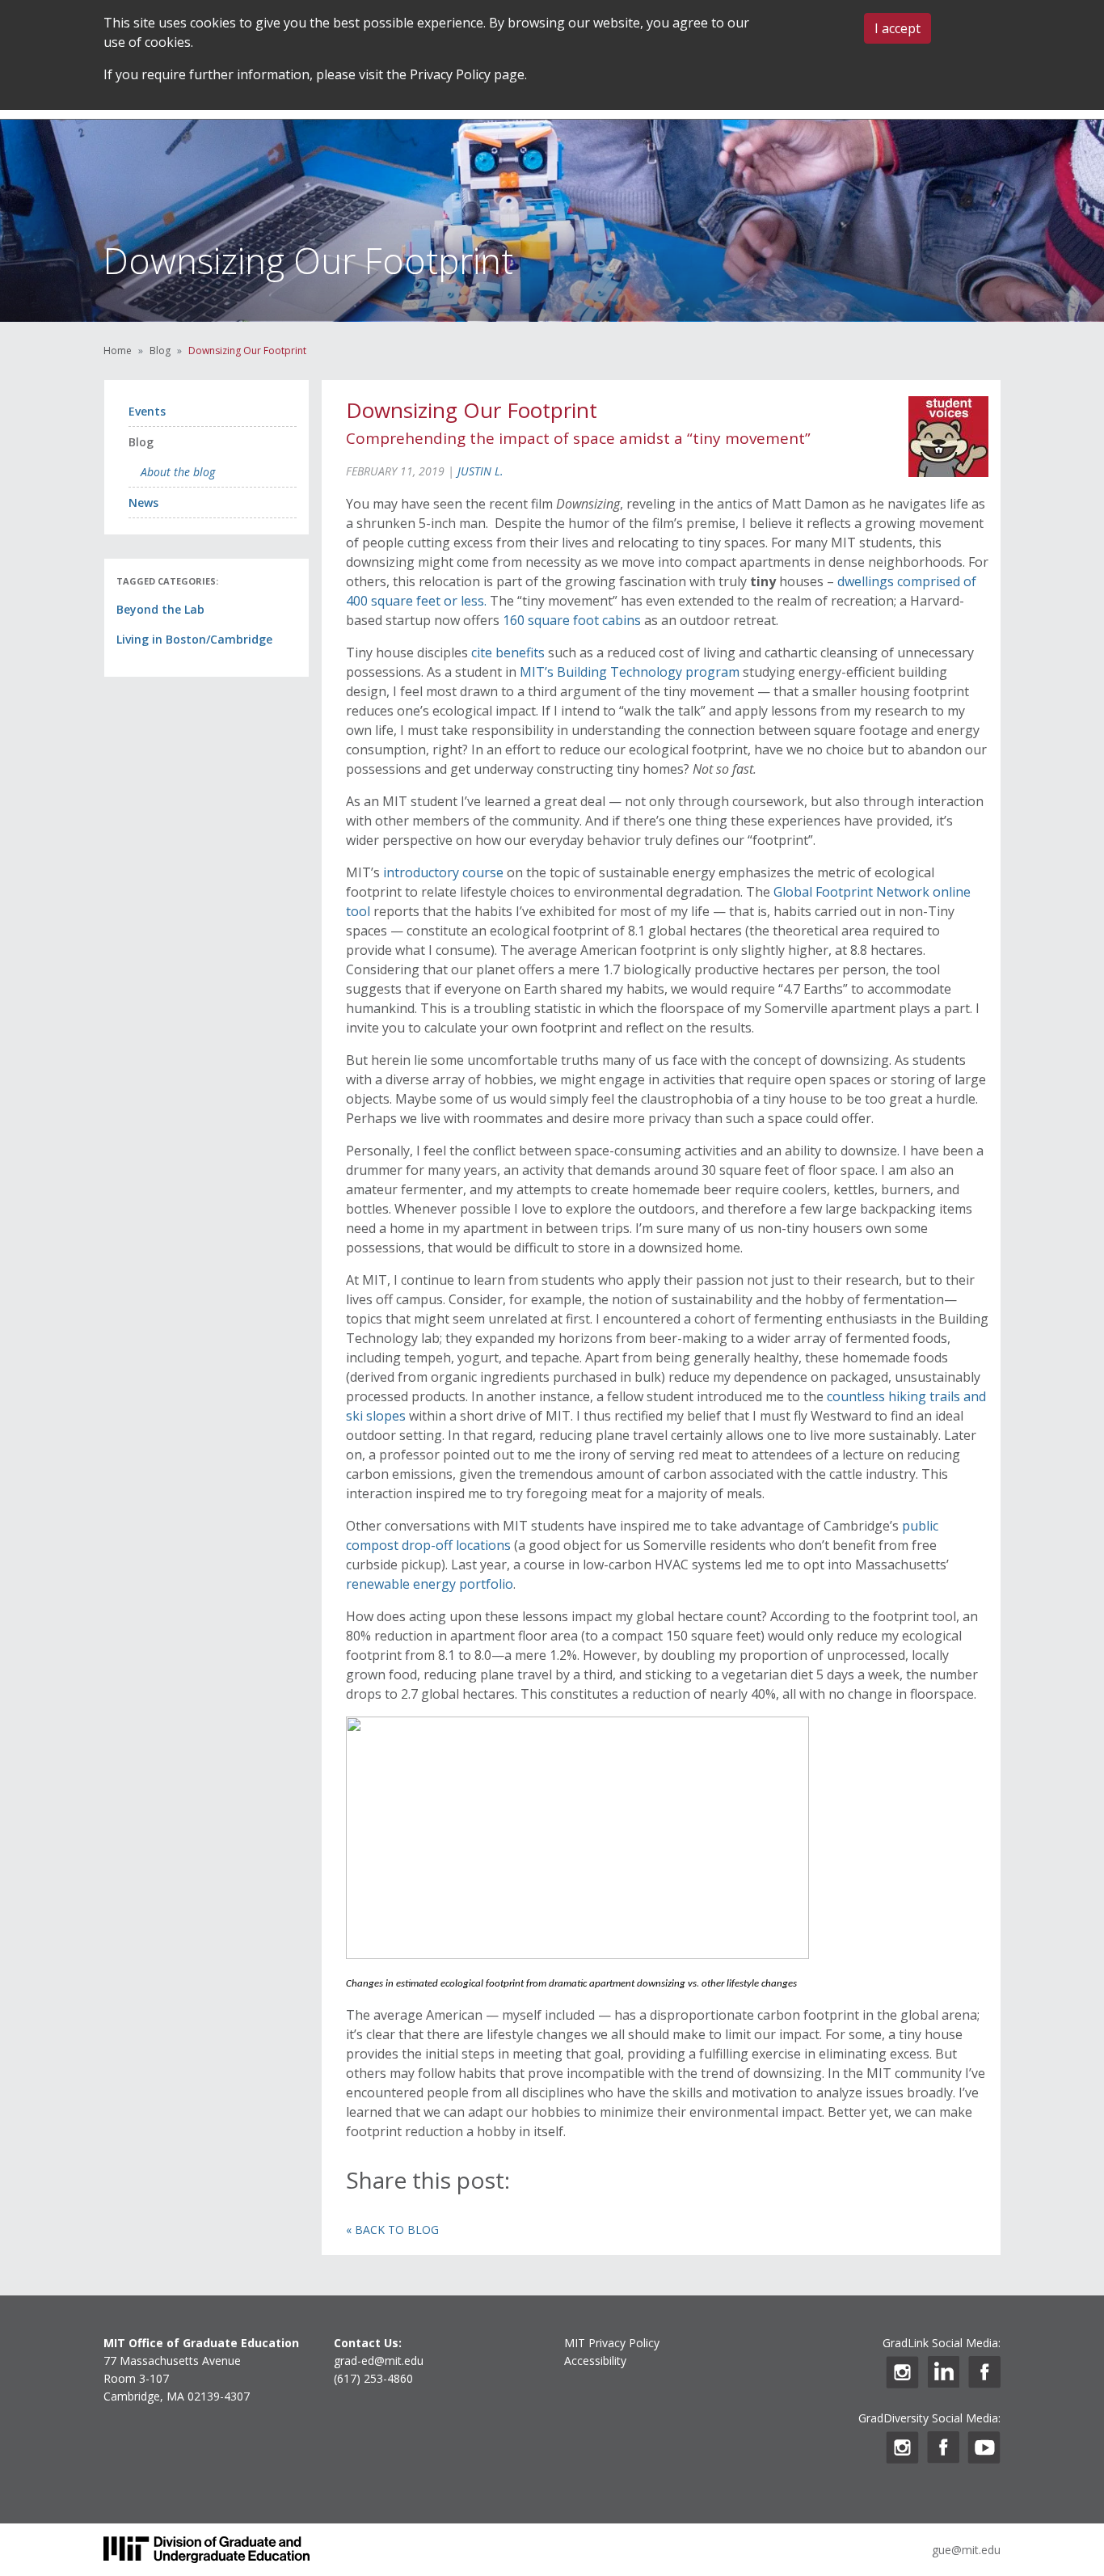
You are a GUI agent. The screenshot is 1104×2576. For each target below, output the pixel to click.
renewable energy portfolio (430, 1584)
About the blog (178, 472)
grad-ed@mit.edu (379, 2361)
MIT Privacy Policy (612, 2343)
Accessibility (595, 2361)
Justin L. (480, 471)
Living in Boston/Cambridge (194, 639)
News (143, 503)
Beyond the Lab (160, 609)
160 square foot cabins (572, 620)
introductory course (443, 872)
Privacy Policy (450, 74)
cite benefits (510, 652)
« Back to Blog (392, 2230)
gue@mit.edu (966, 2550)
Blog (160, 351)
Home (118, 351)
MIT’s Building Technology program (630, 672)
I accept (898, 28)
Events (147, 411)
